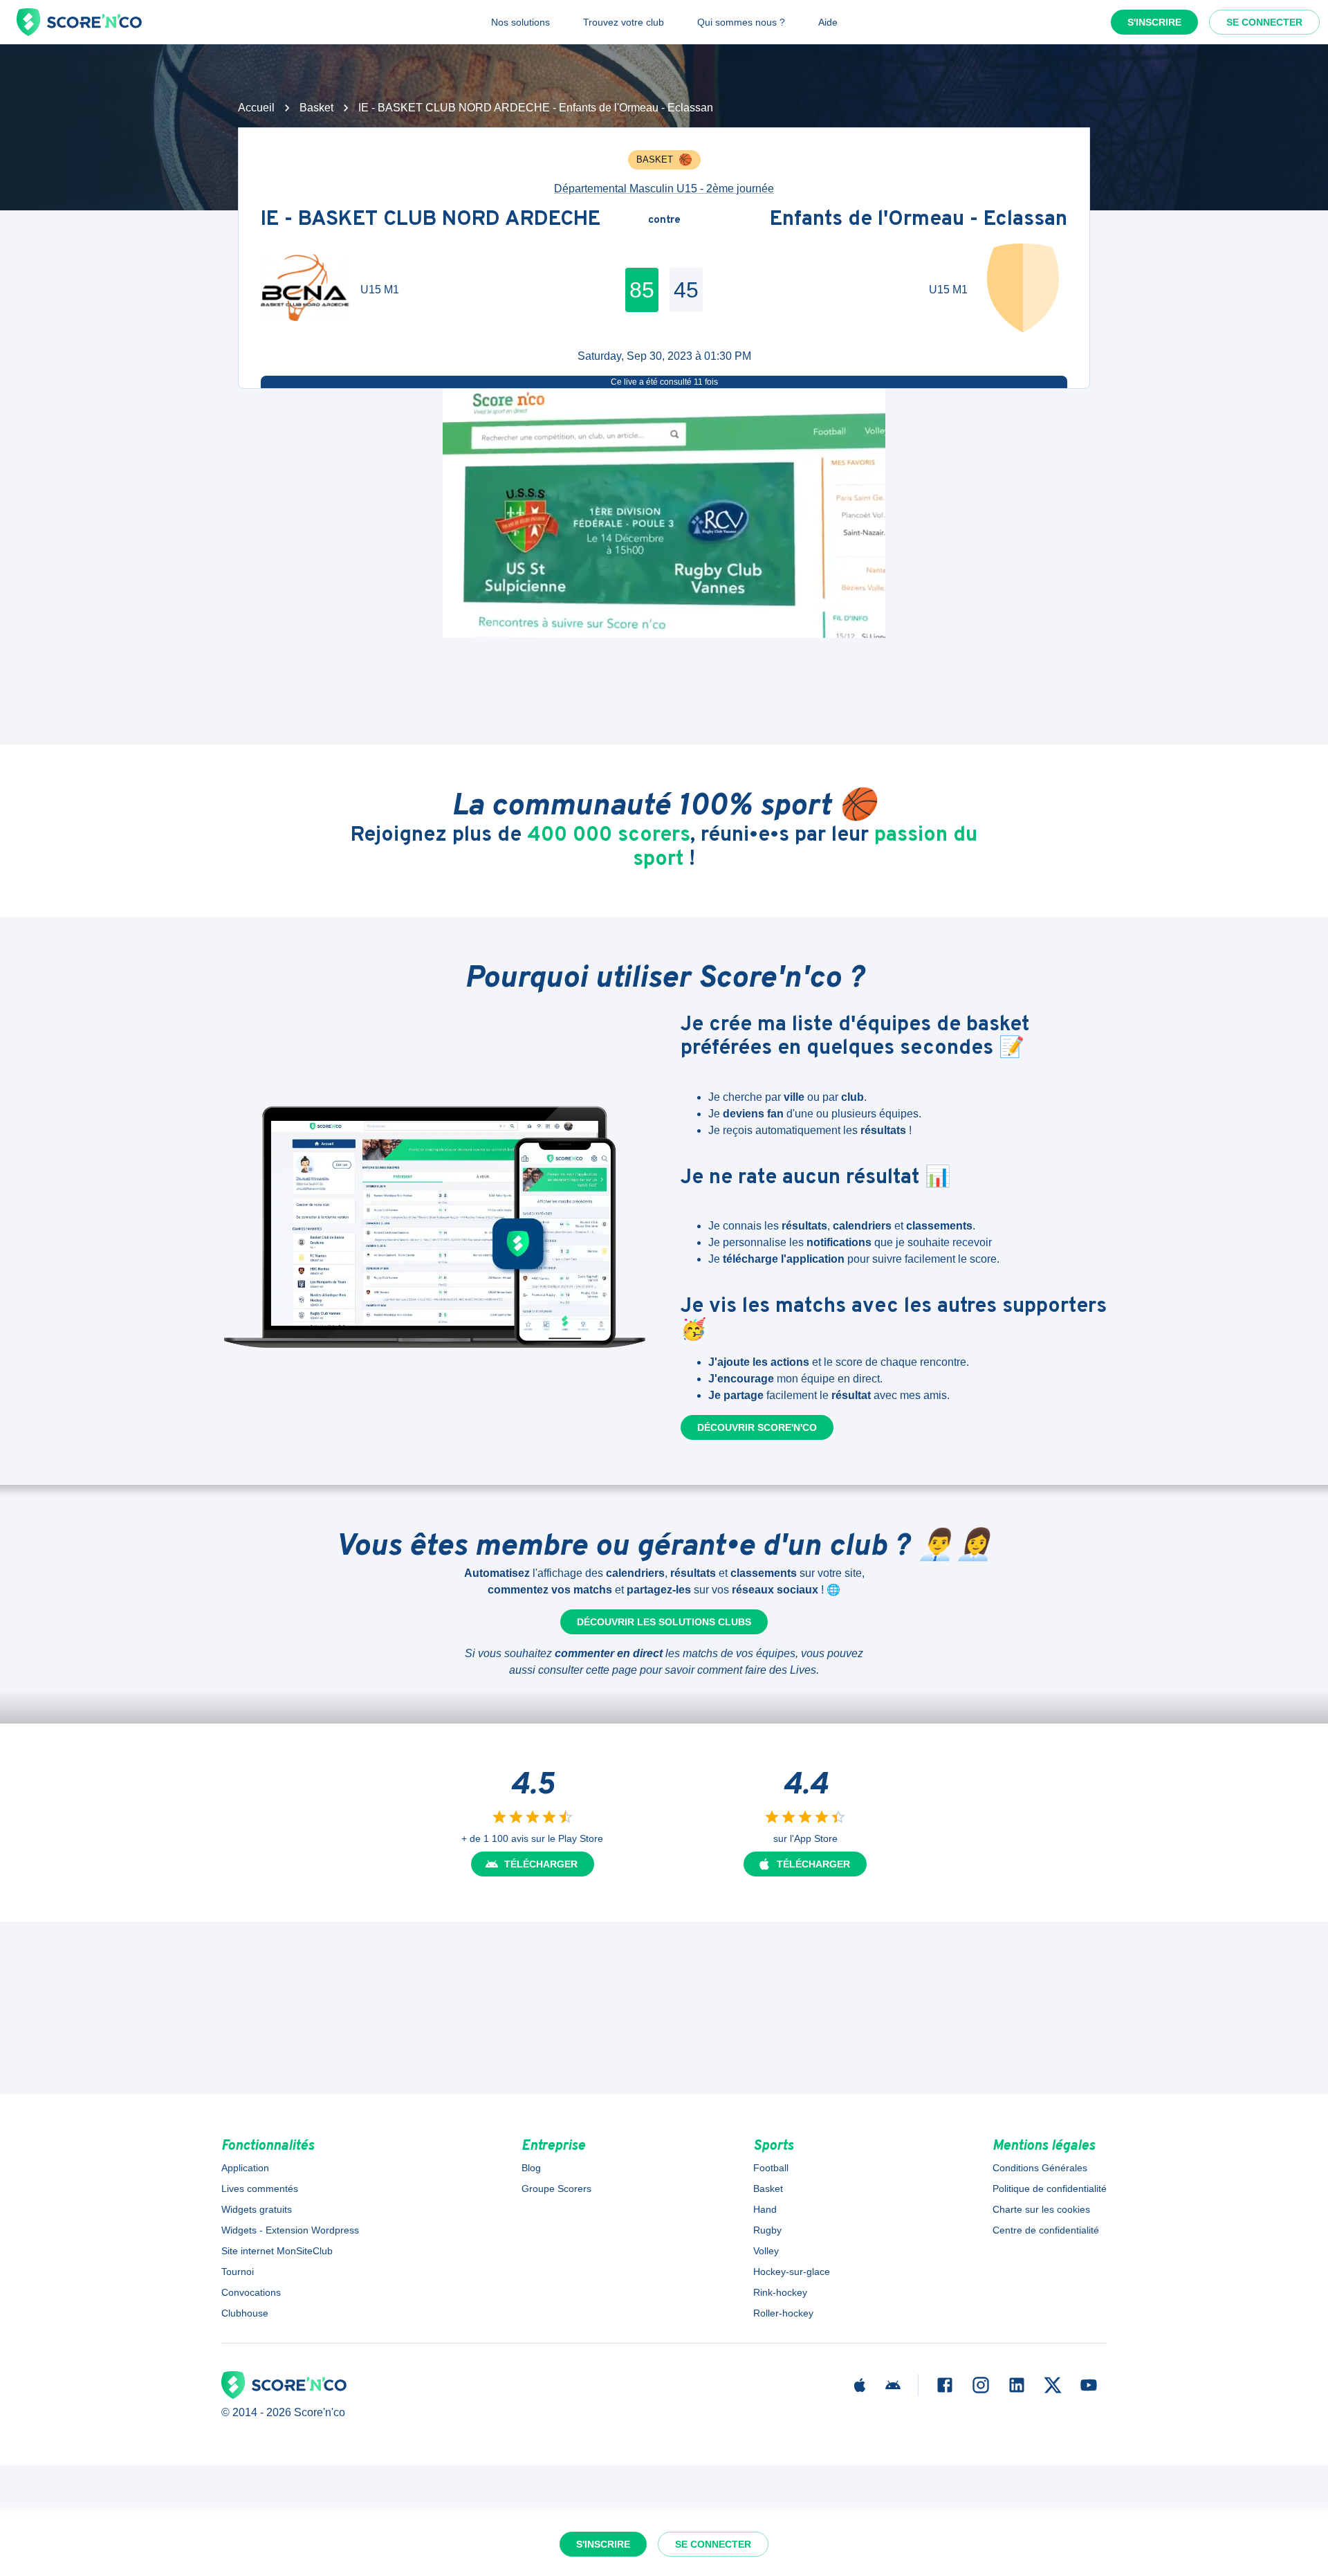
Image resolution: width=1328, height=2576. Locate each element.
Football (771, 2168)
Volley (766, 2251)
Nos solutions (520, 22)
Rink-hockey (780, 2292)
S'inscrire (1154, 22)
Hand (765, 2209)
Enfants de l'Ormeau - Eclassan (919, 220)
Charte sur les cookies (1041, 2209)
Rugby (767, 2230)
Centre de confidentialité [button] (1046, 2230)
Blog (531, 2168)
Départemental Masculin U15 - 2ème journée (664, 189)
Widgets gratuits (257, 2209)
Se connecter (1264, 22)
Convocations (251, 2292)
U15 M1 (380, 290)
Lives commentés (260, 2189)
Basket (316, 108)
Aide (828, 22)
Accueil (256, 108)
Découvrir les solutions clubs (664, 1622)
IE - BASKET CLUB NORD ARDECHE (431, 220)
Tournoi (238, 2272)
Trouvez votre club (624, 22)
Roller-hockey (783, 2313)
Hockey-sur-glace (792, 2272)
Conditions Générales (1040, 2168)
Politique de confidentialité (1050, 2189)
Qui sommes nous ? (741, 22)
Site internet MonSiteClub (277, 2251)
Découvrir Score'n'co (757, 1427)
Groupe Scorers (556, 2189)
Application (245, 2168)
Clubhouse (245, 2313)
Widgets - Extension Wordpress (290, 2230)
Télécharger (541, 1864)
